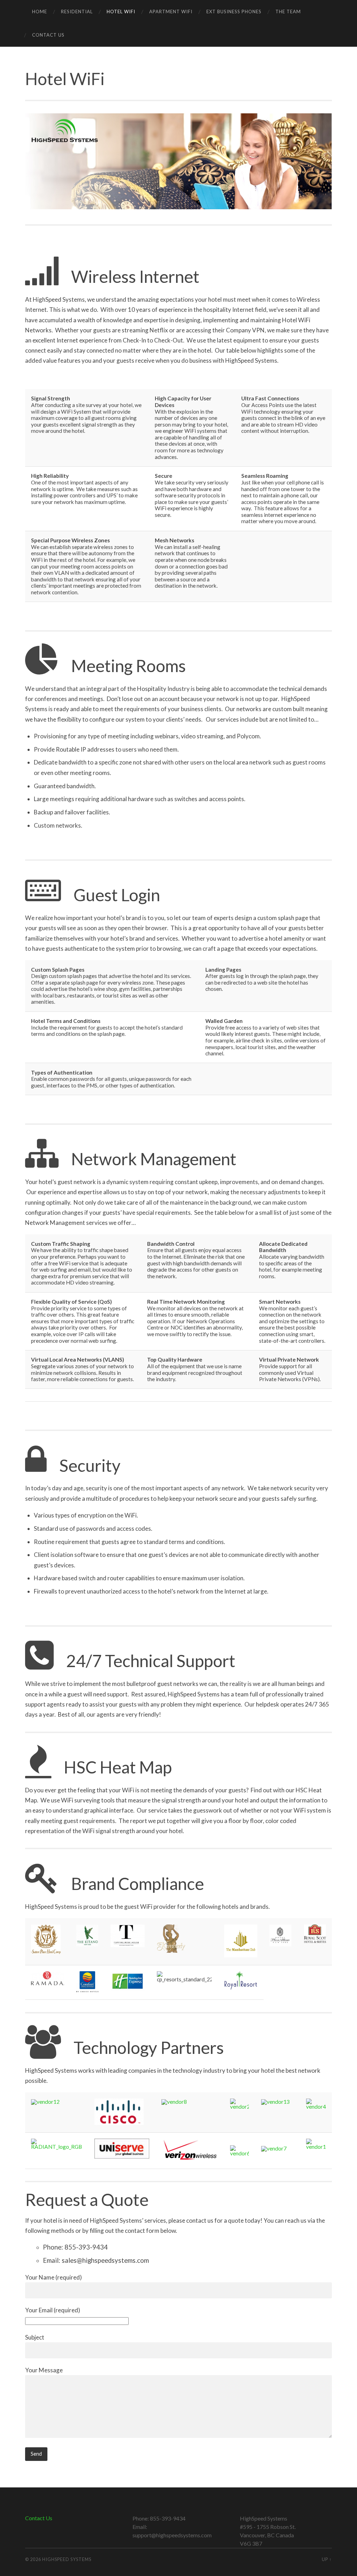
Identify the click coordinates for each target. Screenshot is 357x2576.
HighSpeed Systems (67, 2559)
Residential (77, 12)
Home (40, 12)
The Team (288, 12)
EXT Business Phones (234, 12)
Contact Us (48, 35)
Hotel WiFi (121, 12)
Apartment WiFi (171, 12)
